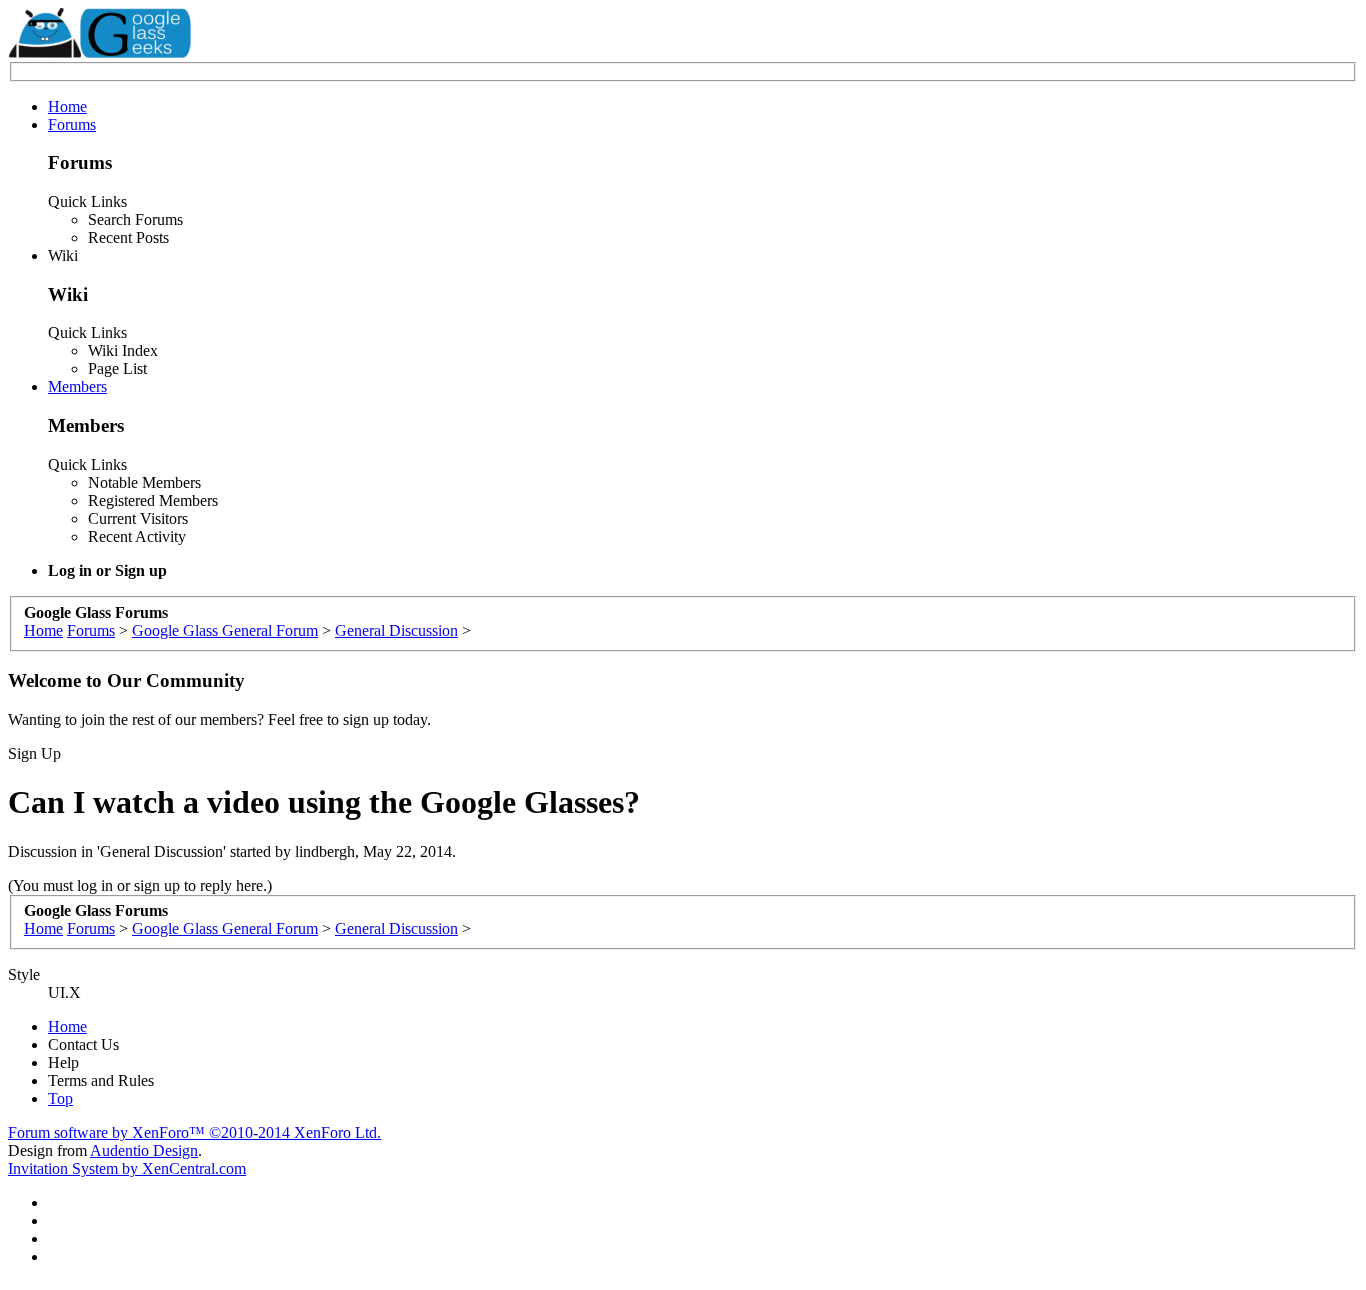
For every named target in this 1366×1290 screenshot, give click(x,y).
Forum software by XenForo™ (194, 1132)
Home (67, 106)
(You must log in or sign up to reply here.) (140, 885)
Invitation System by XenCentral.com (127, 1168)
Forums (72, 124)
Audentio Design (144, 1150)
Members (77, 386)
